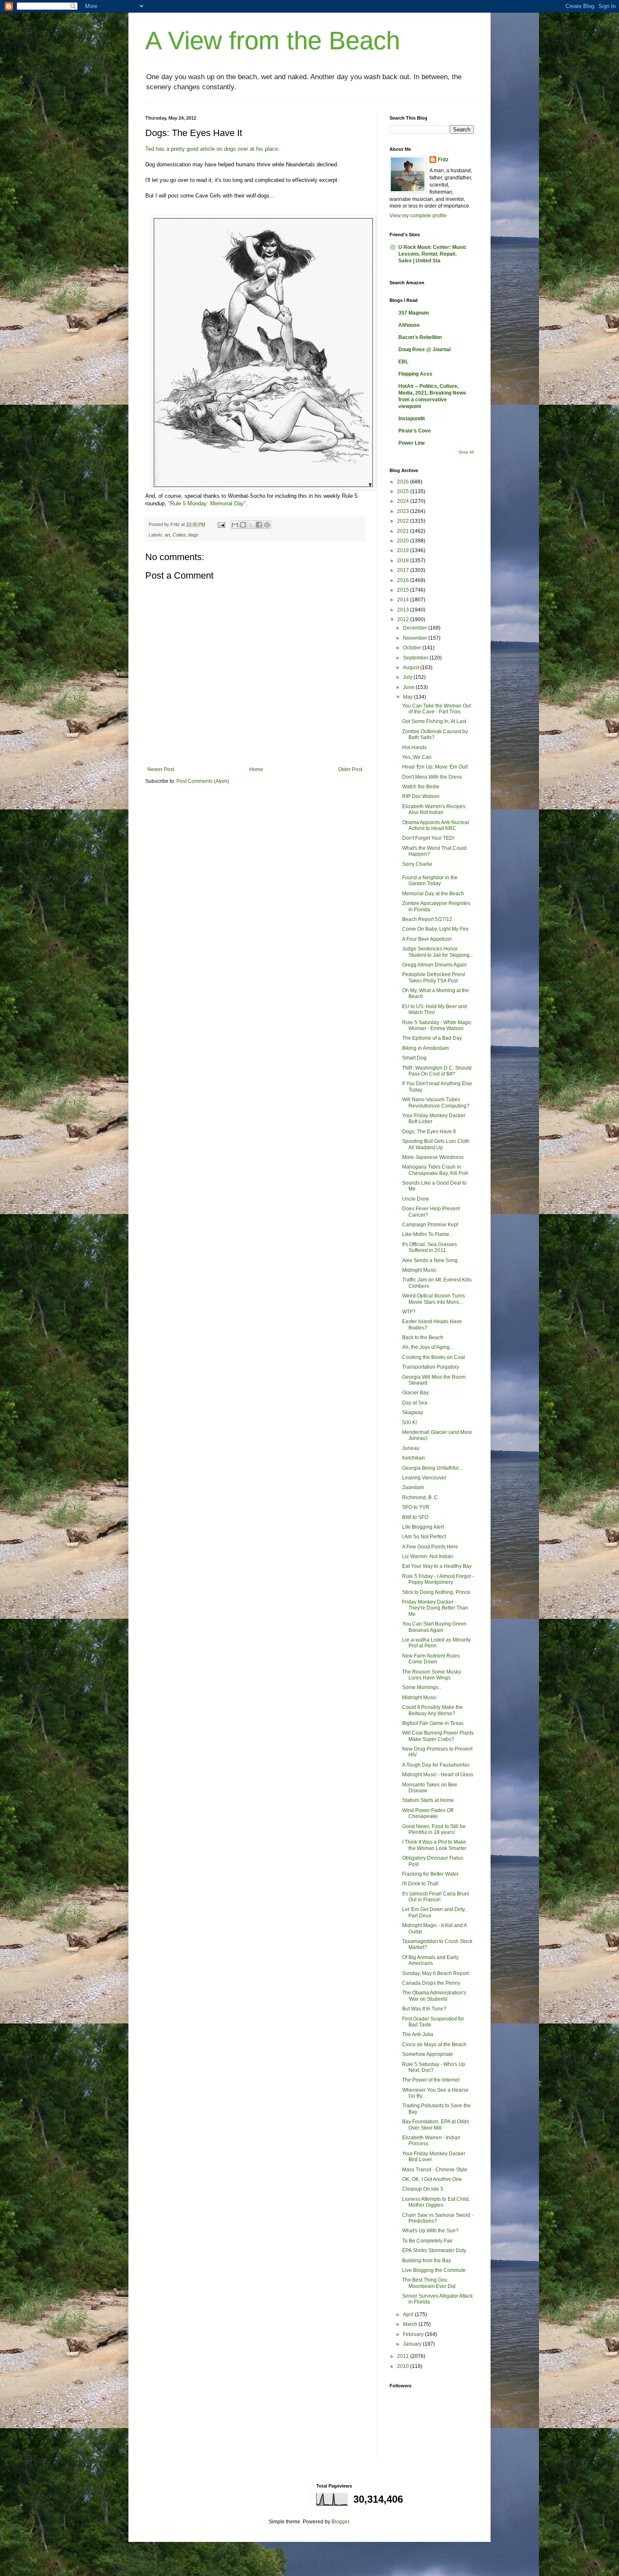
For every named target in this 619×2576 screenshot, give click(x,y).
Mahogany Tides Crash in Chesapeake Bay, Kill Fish (435, 1170)
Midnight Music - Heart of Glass (438, 1775)
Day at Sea (415, 1403)
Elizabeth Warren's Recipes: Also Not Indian (434, 809)
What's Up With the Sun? (430, 2231)
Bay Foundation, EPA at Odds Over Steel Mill (436, 2125)
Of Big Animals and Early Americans (430, 1960)
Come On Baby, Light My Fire (435, 929)
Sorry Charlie (417, 864)
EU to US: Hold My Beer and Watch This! (435, 1009)
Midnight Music (419, 1270)
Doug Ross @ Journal (424, 350)
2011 (404, 2356)
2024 (404, 501)
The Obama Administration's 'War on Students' (434, 1996)
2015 (404, 590)
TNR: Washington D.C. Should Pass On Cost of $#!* (437, 1071)
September (416, 658)
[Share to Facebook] (259, 525)
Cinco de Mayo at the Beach (434, 2045)
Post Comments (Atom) (203, 781)
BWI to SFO (415, 1517)
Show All (466, 452)
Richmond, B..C (420, 1498)
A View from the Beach (273, 41)
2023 (404, 511)
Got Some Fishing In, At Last (434, 721)
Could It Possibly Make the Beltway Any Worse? (432, 1710)
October (413, 648)
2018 (404, 561)
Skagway (413, 1412)
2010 (404, 2366)
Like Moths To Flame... (428, 1234)
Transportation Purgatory (431, 1367)
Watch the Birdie (421, 787)
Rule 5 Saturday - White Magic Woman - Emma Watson (437, 1025)
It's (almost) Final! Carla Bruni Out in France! (436, 1897)
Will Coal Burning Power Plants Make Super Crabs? (438, 1736)
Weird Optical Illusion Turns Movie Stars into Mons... (434, 1299)
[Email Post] (221, 524)
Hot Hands (414, 747)
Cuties (179, 535)
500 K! (410, 1423)
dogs (193, 535)
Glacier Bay (415, 1393)
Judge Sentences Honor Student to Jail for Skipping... (438, 952)
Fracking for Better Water (430, 1874)
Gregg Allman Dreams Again (435, 965)
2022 (404, 521)
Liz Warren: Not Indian (428, 1556)
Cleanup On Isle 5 (423, 2189)
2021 (404, 531)
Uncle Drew (416, 1199)
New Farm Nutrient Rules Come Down (431, 1659)
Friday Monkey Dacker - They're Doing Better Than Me (435, 1608)
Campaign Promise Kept (430, 1225)
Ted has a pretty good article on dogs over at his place (212, 149)
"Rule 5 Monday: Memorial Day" (207, 503)
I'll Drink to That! (420, 1884)
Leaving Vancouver (424, 1478)
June (409, 687)
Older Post (350, 769)
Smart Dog (414, 1058)
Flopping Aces (415, 374)
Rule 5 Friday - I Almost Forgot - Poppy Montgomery (438, 1579)
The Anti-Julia (418, 2034)
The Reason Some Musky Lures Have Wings (432, 1675)
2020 (404, 541)
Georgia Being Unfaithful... (432, 1468)
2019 (404, 550)
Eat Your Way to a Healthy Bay (437, 1566)
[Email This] (235, 525)
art (167, 535)
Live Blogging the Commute (434, 2270)
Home (256, 769)
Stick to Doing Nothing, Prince (436, 1592)
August (412, 667)
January (413, 2344)
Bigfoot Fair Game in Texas (433, 1723)
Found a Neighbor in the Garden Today (430, 881)
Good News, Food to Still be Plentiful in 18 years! (434, 1829)
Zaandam (413, 1487)
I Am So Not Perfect (424, 1537)
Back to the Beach (423, 1337)
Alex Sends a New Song (430, 1260)
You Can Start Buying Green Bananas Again (434, 1627)
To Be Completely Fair (427, 2241)
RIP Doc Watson (421, 796)
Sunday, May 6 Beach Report (435, 1973)
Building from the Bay (427, 2261)
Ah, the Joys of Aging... (428, 1347)
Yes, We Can (417, 757)
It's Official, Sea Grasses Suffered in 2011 (430, 1247)
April (409, 2314)
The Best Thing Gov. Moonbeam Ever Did (429, 2283)
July (408, 677)
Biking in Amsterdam (426, 1048)
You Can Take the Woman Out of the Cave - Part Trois (436, 709)
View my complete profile (418, 216)
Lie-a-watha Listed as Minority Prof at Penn (436, 1643)
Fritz (443, 160)
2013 (404, 610)
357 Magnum (414, 313)
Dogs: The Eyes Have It (429, 1132)
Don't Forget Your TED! (428, 838)
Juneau (411, 1448)
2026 (404, 482)
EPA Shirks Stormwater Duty (434, 2250)
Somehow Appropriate (428, 2054)
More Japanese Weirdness (433, 1157)
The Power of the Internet (431, 2080)
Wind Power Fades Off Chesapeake (428, 1813)
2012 (404, 619)
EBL (403, 362)
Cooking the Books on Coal (434, 1357)
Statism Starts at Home (428, 1800)
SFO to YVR (416, 1507)
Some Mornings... (422, 1687)
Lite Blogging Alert (423, 1527)
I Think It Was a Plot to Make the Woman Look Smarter (434, 1845)
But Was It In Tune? (424, 2009)
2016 (404, 580)
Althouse (409, 325)
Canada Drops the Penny (431, 1983)
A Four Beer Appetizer (427, 939)
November (416, 638)
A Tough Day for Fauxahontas (436, 1765)
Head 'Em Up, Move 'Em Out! (435, 767)
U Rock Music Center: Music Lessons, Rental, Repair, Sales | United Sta (432, 254)
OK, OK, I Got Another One (432, 2179)
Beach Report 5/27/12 (427, 919)
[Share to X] (251, 525)
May (408, 697)
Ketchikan (414, 1458)
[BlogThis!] (243, 525)
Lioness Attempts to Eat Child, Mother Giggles (436, 2202)
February (414, 2334)
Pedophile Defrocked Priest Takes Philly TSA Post (434, 977)
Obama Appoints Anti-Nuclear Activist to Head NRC (436, 825)
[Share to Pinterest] (267, 525)
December (416, 628)
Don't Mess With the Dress (432, 777)
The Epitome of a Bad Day (432, 1038)
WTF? (409, 1312)
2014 (404, 600)
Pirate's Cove (415, 431)
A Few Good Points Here (430, 1547)
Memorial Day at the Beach (433, 894)
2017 (404, 570)
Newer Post (161, 769)
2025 (404, 491)
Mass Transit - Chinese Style (435, 2170)
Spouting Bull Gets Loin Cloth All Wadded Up (436, 1144)
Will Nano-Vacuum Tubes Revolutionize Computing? (436, 1102)
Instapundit (412, 419)
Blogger (340, 2522)
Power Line (412, 443)
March (411, 2324)
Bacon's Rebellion (420, 337)
